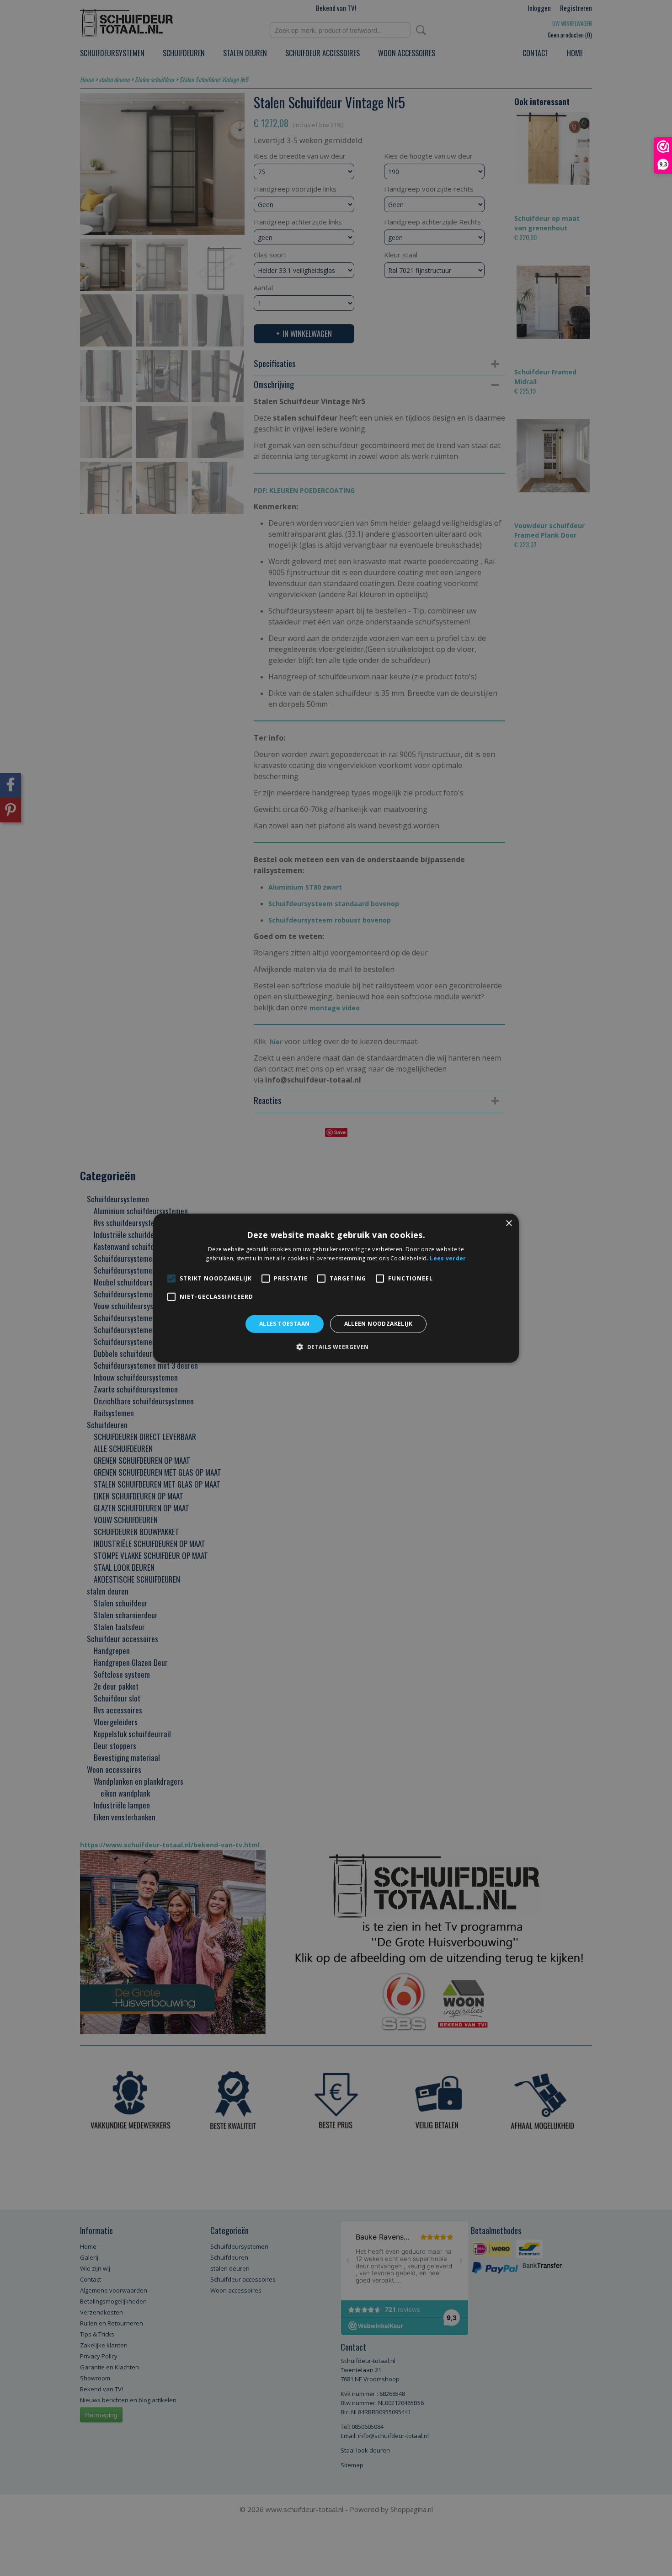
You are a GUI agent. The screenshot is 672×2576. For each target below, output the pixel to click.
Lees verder (448, 1258)
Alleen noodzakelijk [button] (379, 1324)
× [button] (509, 1223)
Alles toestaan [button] (285, 1324)
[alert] (336, 1288)
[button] (336, 1347)
